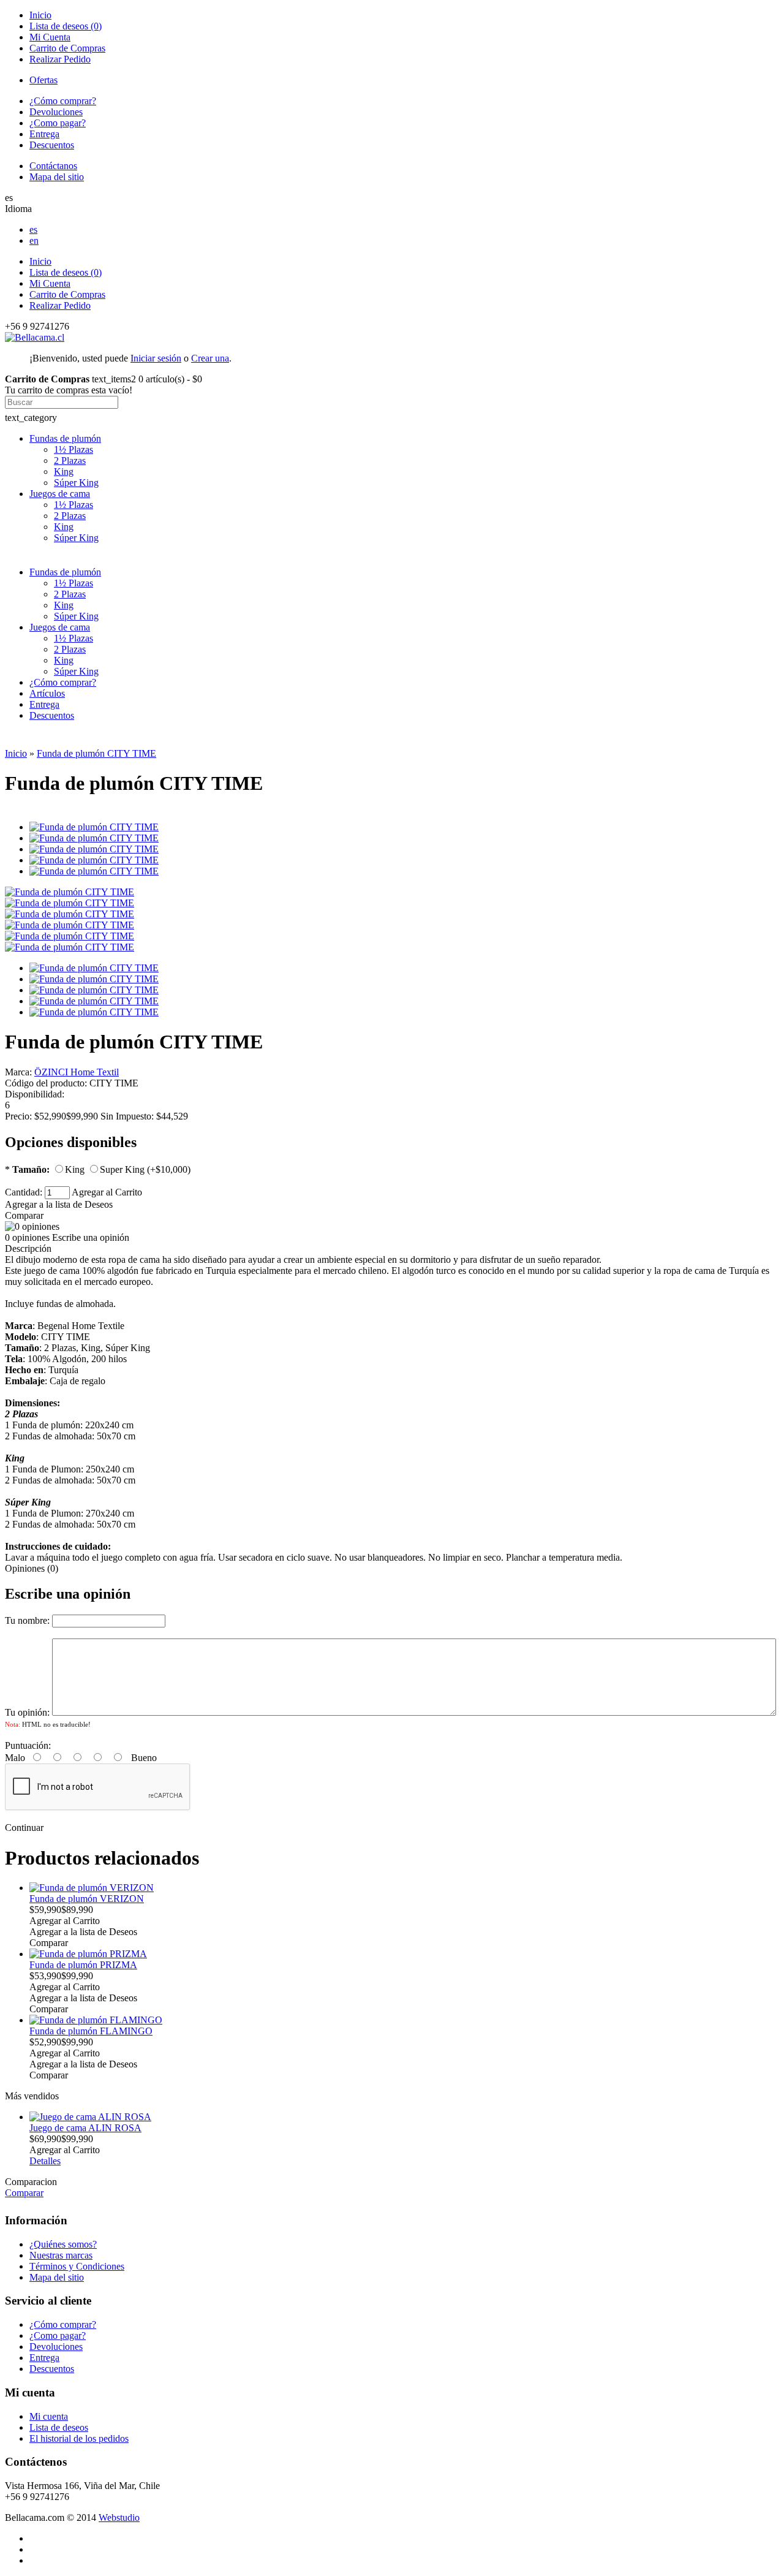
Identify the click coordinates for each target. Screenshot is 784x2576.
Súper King (76, 483)
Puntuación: (28, 1745)
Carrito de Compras (67, 48)
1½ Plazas (73, 449)
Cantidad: (25, 1192)
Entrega (44, 134)
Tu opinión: (27, 1712)
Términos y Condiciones (77, 2266)
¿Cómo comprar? (63, 101)
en (34, 241)
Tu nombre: (27, 1620)
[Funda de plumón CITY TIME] (70, 892)
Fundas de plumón (65, 438)
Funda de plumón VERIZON (87, 1899)
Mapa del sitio (57, 177)
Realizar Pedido (60, 59)
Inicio (40, 15)
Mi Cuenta (50, 37)
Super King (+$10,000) (145, 1169)
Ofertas (43, 80)
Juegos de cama (60, 494)
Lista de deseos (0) (66, 26)
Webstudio (119, 2517)
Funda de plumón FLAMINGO (91, 2031)
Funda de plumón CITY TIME (96, 753)
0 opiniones (27, 1237)
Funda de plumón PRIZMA (83, 1965)
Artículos (47, 693)
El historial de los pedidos (79, 2438)
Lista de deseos (59, 2427)
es (33, 229)
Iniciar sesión (156, 358)
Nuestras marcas (61, 2255)
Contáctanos (53, 166)
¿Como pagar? (58, 123)
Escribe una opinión (91, 1237)
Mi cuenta (49, 2416)
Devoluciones (56, 112)
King (64, 472)
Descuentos (52, 145)
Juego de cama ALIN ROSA (85, 2128)
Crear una (210, 358)
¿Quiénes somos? (63, 2244)
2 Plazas (70, 460)
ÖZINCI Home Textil (77, 1072)
